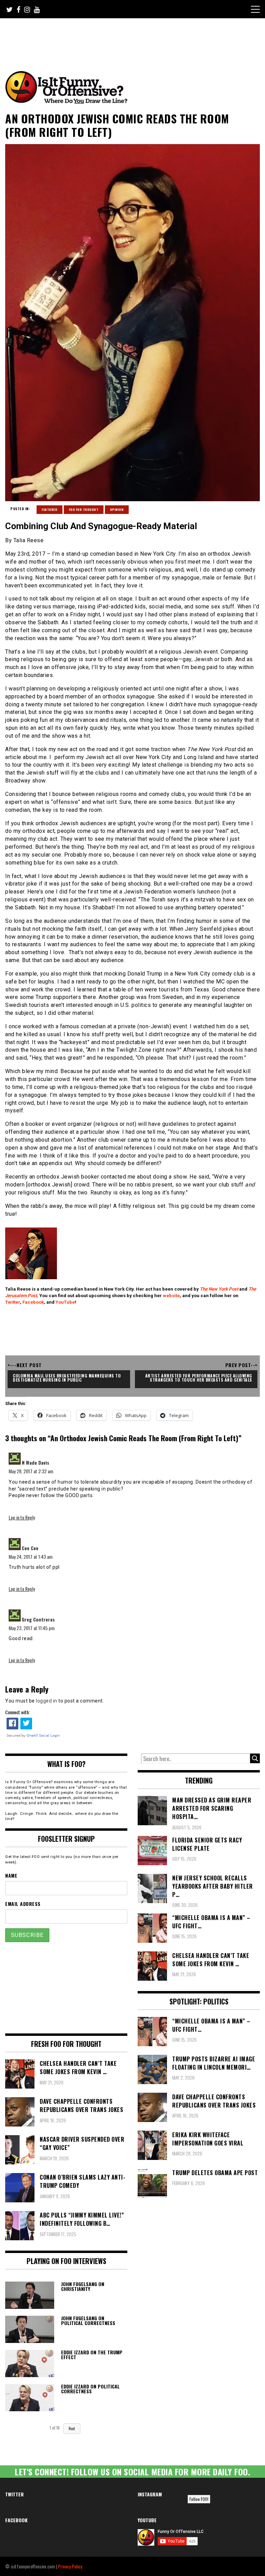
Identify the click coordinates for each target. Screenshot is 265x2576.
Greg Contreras (38, 1619)
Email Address (23, 1904)
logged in (47, 1701)
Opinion (117, 509)
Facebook (33, 1302)
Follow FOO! (199, 2499)
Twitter (13, 1302)
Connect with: (17, 1712)
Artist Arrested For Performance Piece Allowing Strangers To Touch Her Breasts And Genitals (199, 1378)
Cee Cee (30, 1548)
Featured (50, 509)
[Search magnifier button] (255, 1758)
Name (11, 1875)
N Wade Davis (36, 1462)
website (171, 1296)
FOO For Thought (84, 509)
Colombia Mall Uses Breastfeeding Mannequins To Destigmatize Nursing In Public (67, 1378)
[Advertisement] (134, 37)
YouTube (65, 1302)
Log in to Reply (22, 1517)
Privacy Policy (70, 2566)
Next (72, 2428)
